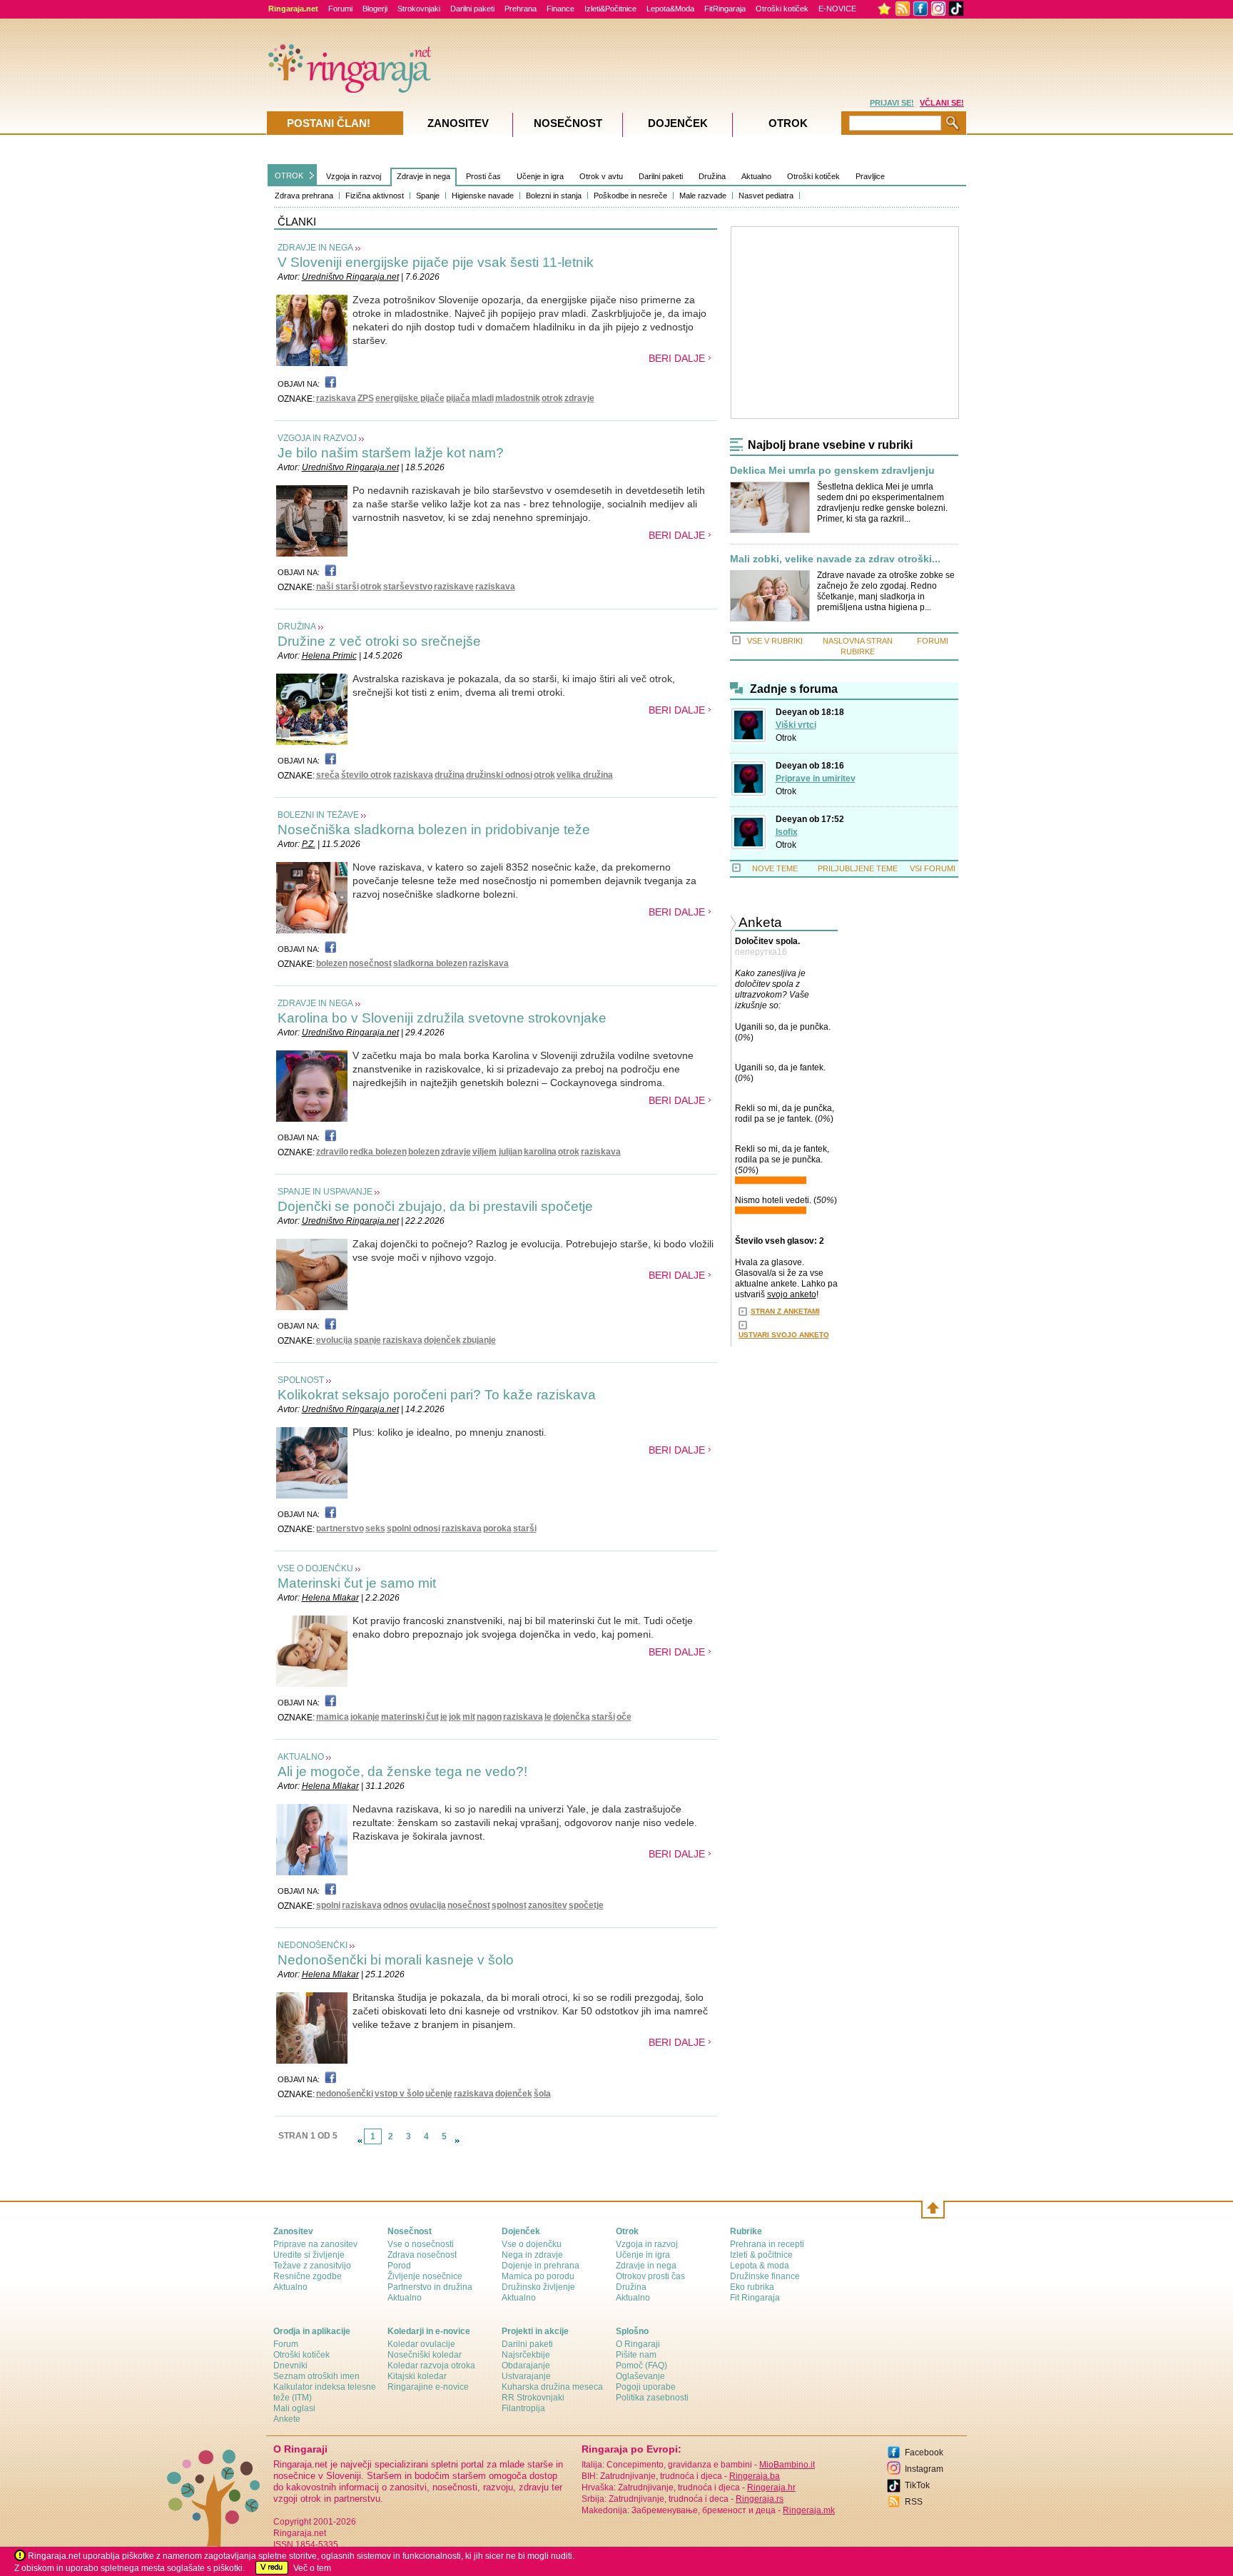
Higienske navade (483, 196)
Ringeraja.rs (760, 2499)
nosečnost (370, 963)
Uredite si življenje (309, 2255)
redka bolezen (378, 1152)
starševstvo (408, 587)
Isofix (787, 832)
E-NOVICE (837, 9)
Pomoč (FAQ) (641, 2365)
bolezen (332, 963)
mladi (483, 398)
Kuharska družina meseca (552, 2387)
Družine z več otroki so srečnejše (379, 641)
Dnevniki (290, 2365)
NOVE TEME (775, 868)
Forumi (340, 9)
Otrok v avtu (601, 176)
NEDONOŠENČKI (313, 1945)
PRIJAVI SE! (892, 103)
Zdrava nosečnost (422, 2255)
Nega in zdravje (532, 2255)
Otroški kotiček (782, 9)
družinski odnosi (499, 775)
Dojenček (678, 123)
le (548, 1717)
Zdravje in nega (423, 176)
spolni (328, 1905)
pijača (458, 398)
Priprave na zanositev (315, 2244)
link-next (457, 2141)
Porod (399, 2266)
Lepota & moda (760, 2266)
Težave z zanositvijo (312, 2266)
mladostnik (518, 398)
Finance (560, 9)
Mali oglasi (294, 2408)
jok (455, 1717)
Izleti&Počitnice (610, 9)
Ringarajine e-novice (428, 2387)
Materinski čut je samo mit (357, 1583)
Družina (712, 176)
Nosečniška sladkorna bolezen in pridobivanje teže (434, 830)
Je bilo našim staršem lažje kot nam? (391, 453)
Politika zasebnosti (652, 2398)
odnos (396, 1905)
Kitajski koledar (417, 2376)
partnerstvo (340, 1528)
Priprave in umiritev (816, 779)
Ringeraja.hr (771, 2488)
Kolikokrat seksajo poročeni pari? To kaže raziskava (437, 1395)
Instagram (924, 2469)
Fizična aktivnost (375, 196)
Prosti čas (483, 176)
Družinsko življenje (538, 2287)
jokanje (365, 1717)
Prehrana (521, 9)
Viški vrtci (796, 725)
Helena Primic (329, 656)
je (444, 1717)
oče (624, 1717)
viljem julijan (497, 1152)
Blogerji (375, 9)
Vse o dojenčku (532, 2244)
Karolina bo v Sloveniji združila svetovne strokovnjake (442, 1018)
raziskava (336, 398)
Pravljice (870, 176)
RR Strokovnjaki (533, 2398)
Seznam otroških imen (316, 2376)
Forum (286, 2344)
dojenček (442, 1340)
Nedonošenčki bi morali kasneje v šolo (396, 1960)
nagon (489, 1717)
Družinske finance (765, 2276)
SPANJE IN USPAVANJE (325, 1192)
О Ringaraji (638, 2344)
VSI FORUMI (933, 868)
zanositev (548, 1905)
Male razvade (703, 196)
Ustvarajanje (526, 2376)
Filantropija (523, 2408)
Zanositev (458, 123)
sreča (328, 775)
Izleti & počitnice (761, 2255)
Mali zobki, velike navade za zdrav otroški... (835, 559)
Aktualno (756, 176)
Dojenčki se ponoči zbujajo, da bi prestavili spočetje (435, 1206)
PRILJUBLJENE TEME (858, 868)
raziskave (454, 587)
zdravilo (332, 1152)
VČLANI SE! (942, 103)
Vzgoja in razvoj (354, 176)
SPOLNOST (301, 1380)
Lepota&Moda (670, 9)
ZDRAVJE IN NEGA (315, 248)
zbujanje (479, 1340)
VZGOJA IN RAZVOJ (317, 438)
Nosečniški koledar (425, 2355)
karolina (540, 1152)
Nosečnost (568, 123)
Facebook (924, 2453)
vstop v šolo (399, 2094)
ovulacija (428, 1905)
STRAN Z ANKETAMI (785, 1311)
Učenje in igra (540, 176)
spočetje (586, 1905)
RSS (914, 2502)
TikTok (917, 2485)
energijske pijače (410, 398)
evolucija (334, 1340)
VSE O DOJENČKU (315, 1568)
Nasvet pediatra (766, 196)
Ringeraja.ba (755, 2476)
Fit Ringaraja (755, 2298)
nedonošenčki (345, 2094)
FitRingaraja (725, 9)
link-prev (360, 2141)
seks (375, 1528)
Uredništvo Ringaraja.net (350, 277)
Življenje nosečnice (425, 2276)
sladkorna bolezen (430, 963)
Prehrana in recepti (767, 2244)
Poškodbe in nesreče (630, 196)
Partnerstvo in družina (430, 2287)
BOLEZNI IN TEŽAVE (318, 815)
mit (469, 1717)
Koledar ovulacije (421, 2344)
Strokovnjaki (419, 9)
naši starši (338, 587)
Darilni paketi (472, 9)
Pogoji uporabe (646, 2387)
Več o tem (312, 2568)
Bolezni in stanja (554, 196)
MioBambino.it (787, 2465)
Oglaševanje (640, 2376)
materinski (403, 1717)
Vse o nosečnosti (421, 2244)
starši (525, 1528)
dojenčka (572, 1717)
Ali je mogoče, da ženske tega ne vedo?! (402, 1771)
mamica (333, 1717)
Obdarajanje (526, 2365)
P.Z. (309, 844)
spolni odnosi (413, 1528)
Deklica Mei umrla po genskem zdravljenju (832, 471)
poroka (497, 1528)
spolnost (509, 1905)
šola (542, 2094)
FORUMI (933, 641)
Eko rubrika (752, 2287)
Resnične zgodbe (308, 2276)
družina (450, 775)
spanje (367, 1340)
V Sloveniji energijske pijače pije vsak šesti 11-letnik (436, 262)
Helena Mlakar (330, 1598)
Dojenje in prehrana (541, 2266)
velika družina (585, 775)
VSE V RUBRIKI (775, 641)
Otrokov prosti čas (650, 2276)
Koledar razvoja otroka (431, 2365)
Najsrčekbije (526, 2355)
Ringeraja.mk (809, 2510)
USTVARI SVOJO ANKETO (784, 1335)
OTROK (289, 176)
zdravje (579, 398)
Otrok (786, 738)
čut (432, 1717)
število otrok (366, 775)
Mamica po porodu (538, 2276)
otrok (552, 398)
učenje (439, 2094)
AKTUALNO (301, 1757)
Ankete (287, 2419)
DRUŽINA (297, 627)
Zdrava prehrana (304, 196)
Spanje (428, 196)
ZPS (366, 398)
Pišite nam (636, 2355)
